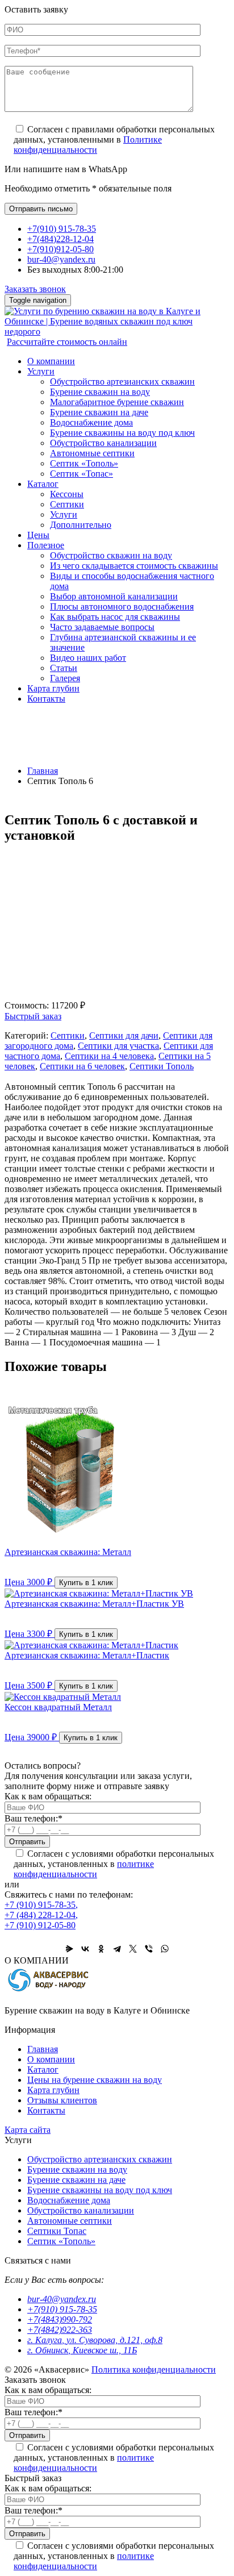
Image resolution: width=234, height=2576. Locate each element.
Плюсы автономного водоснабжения (122, 607)
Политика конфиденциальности (154, 2369)
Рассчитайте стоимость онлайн (67, 342)
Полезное (46, 545)
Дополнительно (81, 525)
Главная (43, 771)
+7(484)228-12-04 (60, 239)
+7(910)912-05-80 (60, 249)
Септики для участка (118, 1046)
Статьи (64, 668)
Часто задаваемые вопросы (102, 627)
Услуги (41, 371)
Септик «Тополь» (84, 463)
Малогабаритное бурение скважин (117, 402)
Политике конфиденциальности (88, 145)
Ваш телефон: (34, 1818)
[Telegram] (117, 1949)
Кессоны (67, 494)
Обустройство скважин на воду (111, 555)
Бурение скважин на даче (99, 412)
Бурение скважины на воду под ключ (122, 433)
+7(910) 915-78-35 (62, 229)
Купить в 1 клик (86, 1583)
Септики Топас (57, 2231)
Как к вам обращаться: (48, 1796)
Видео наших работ (88, 658)
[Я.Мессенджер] (69, 1949)
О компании (51, 361)
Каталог (43, 484)
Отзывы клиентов (62, 2100)
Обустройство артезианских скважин (122, 382)
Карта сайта (28, 2130)
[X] (133, 1949)
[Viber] (149, 1949)
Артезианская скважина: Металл (68, 1552)
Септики (67, 504)
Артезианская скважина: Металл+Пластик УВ (94, 1604)
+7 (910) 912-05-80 (40, 1925)
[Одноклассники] (101, 1949)
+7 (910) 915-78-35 (41, 1905)
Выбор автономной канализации (114, 596)
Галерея (65, 678)
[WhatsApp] (165, 1949)
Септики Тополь (162, 1066)
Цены (38, 535)
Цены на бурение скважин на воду (95, 2080)
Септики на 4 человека (109, 1056)
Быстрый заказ (33, 1016)
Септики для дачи (124, 1035)
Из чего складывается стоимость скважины (134, 566)
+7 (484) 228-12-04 (41, 1915)
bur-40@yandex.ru (61, 259)
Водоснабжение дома (91, 422)
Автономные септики (92, 453)
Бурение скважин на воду (100, 392)
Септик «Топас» (82, 474)
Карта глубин (53, 688)
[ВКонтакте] (85, 1949)
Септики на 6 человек (82, 1066)
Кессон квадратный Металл (58, 1707)
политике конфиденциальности (84, 1869)
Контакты (46, 699)
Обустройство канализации (103, 443)
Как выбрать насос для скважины (115, 617)
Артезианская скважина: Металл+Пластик (87, 1655)
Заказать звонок (35, 289)
